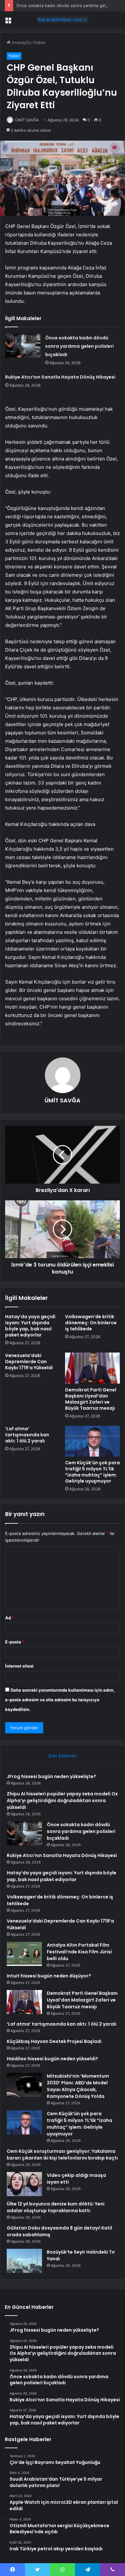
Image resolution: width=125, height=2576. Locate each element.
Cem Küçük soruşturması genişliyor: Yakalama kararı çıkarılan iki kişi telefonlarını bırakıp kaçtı (62, 2155)
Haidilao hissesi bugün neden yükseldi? (52, 2059)
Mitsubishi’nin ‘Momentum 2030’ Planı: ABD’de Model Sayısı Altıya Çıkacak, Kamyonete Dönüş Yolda (78, 2086)
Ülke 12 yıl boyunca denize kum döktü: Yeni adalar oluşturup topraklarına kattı (56, 2207)
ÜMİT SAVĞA (27, 120)
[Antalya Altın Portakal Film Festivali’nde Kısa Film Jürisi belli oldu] (24, 1954)
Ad (10, 1618)
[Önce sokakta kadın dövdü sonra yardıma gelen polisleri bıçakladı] (23, 346)
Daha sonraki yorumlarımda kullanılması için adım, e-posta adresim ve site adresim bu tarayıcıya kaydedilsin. (60, 1700)
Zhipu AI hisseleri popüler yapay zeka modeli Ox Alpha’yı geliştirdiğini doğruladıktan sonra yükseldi (62, 1801)
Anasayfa (20, 42)
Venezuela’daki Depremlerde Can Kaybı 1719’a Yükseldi (29, 1362)
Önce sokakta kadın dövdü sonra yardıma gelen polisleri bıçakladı (79, 346)
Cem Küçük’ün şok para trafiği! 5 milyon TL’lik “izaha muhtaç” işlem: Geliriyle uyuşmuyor (92, 1472)
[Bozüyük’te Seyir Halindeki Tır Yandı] (24, 2261)
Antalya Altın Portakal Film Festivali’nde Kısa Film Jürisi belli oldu (79, 1952)
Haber (40, 42)
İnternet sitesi (19, 1666)
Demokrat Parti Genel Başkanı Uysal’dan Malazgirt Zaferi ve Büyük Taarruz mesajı (91, 1399)
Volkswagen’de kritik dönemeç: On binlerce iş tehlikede (91, 1323)
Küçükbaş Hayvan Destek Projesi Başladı (54, 2041)
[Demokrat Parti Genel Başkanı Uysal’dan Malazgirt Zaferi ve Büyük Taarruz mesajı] (92, 1368)
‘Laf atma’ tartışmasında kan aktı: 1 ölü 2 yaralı (27, 1435)
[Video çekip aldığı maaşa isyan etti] (24, 2184)
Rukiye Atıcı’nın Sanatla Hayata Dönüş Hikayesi (60, 377)
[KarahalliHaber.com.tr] (63, 20)
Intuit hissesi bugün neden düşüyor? (49, 1976)
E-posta (15, 1642)
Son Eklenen (63, 1756)
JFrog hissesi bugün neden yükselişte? (51, 1776)
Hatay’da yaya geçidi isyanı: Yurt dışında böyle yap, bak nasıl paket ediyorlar (30, 1326)
